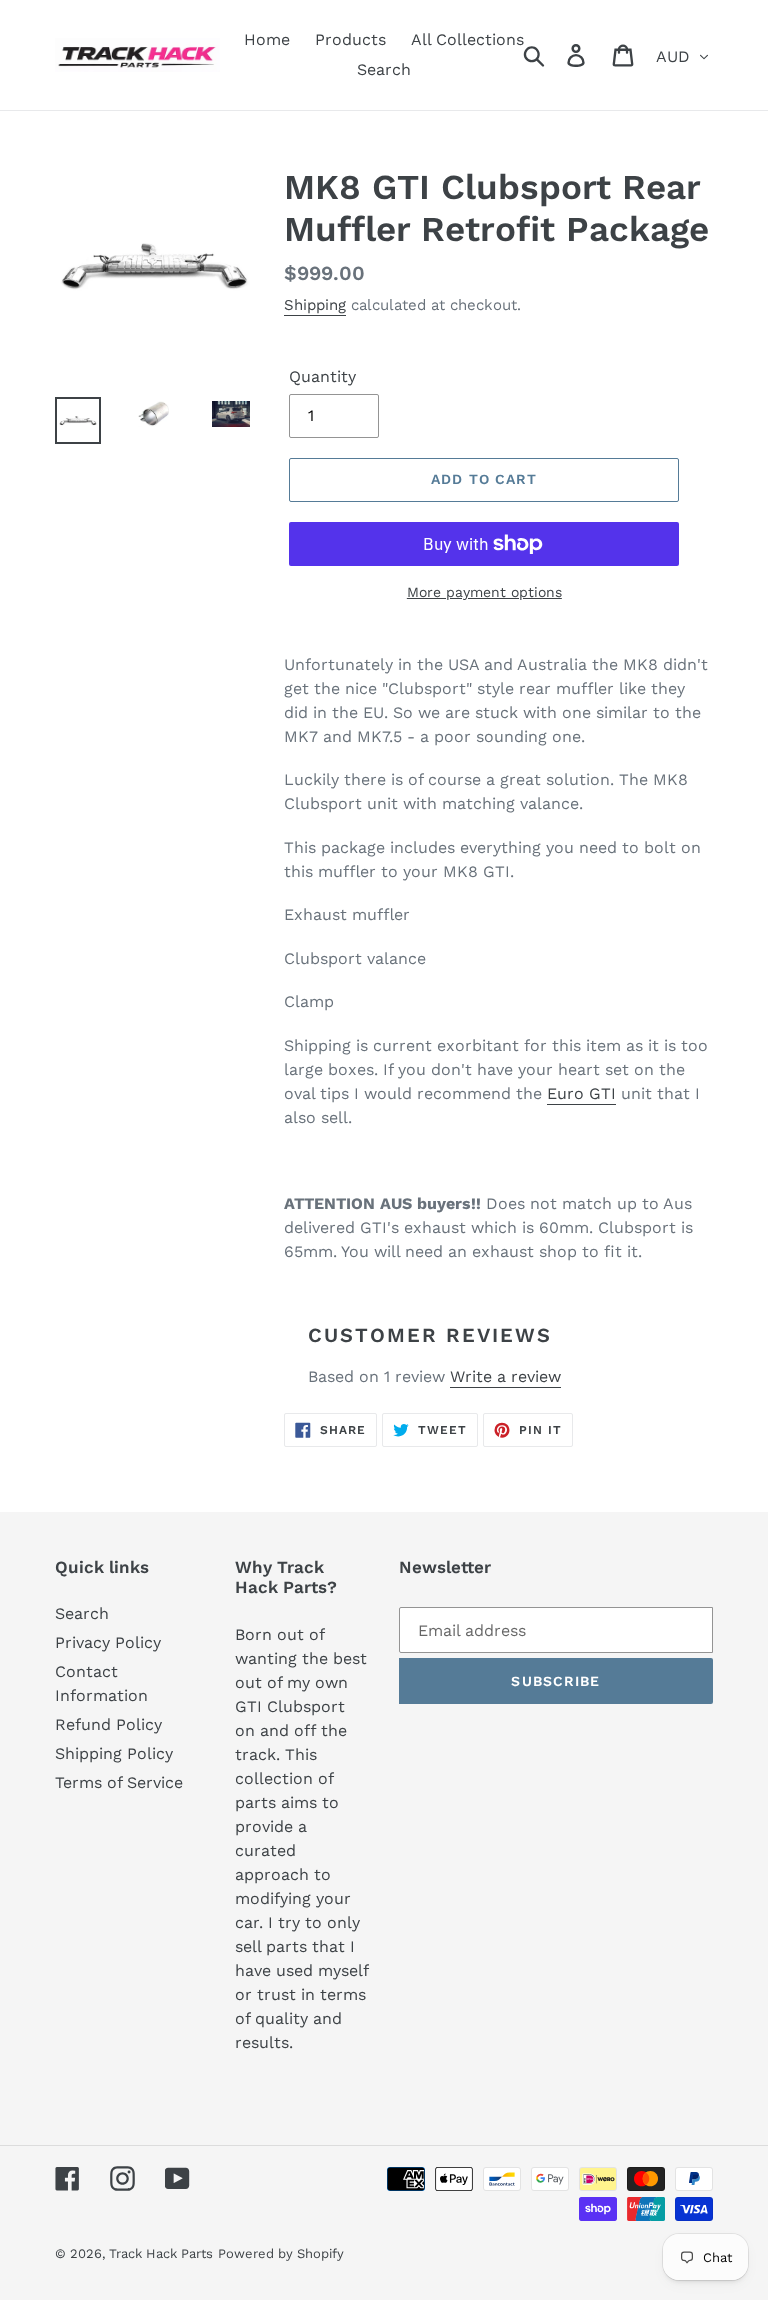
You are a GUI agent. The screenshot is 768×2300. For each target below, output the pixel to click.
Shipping (315, 305)
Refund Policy (108, 1724)
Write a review (505, 1376)
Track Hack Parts (161, 2253)
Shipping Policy (114, 1753)
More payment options (484, 592)
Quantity (322, 376)
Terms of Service (119, 1782)
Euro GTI (581, 1093)
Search (82, 1613)
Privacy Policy (108, 1642)
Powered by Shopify (281, 2253)
